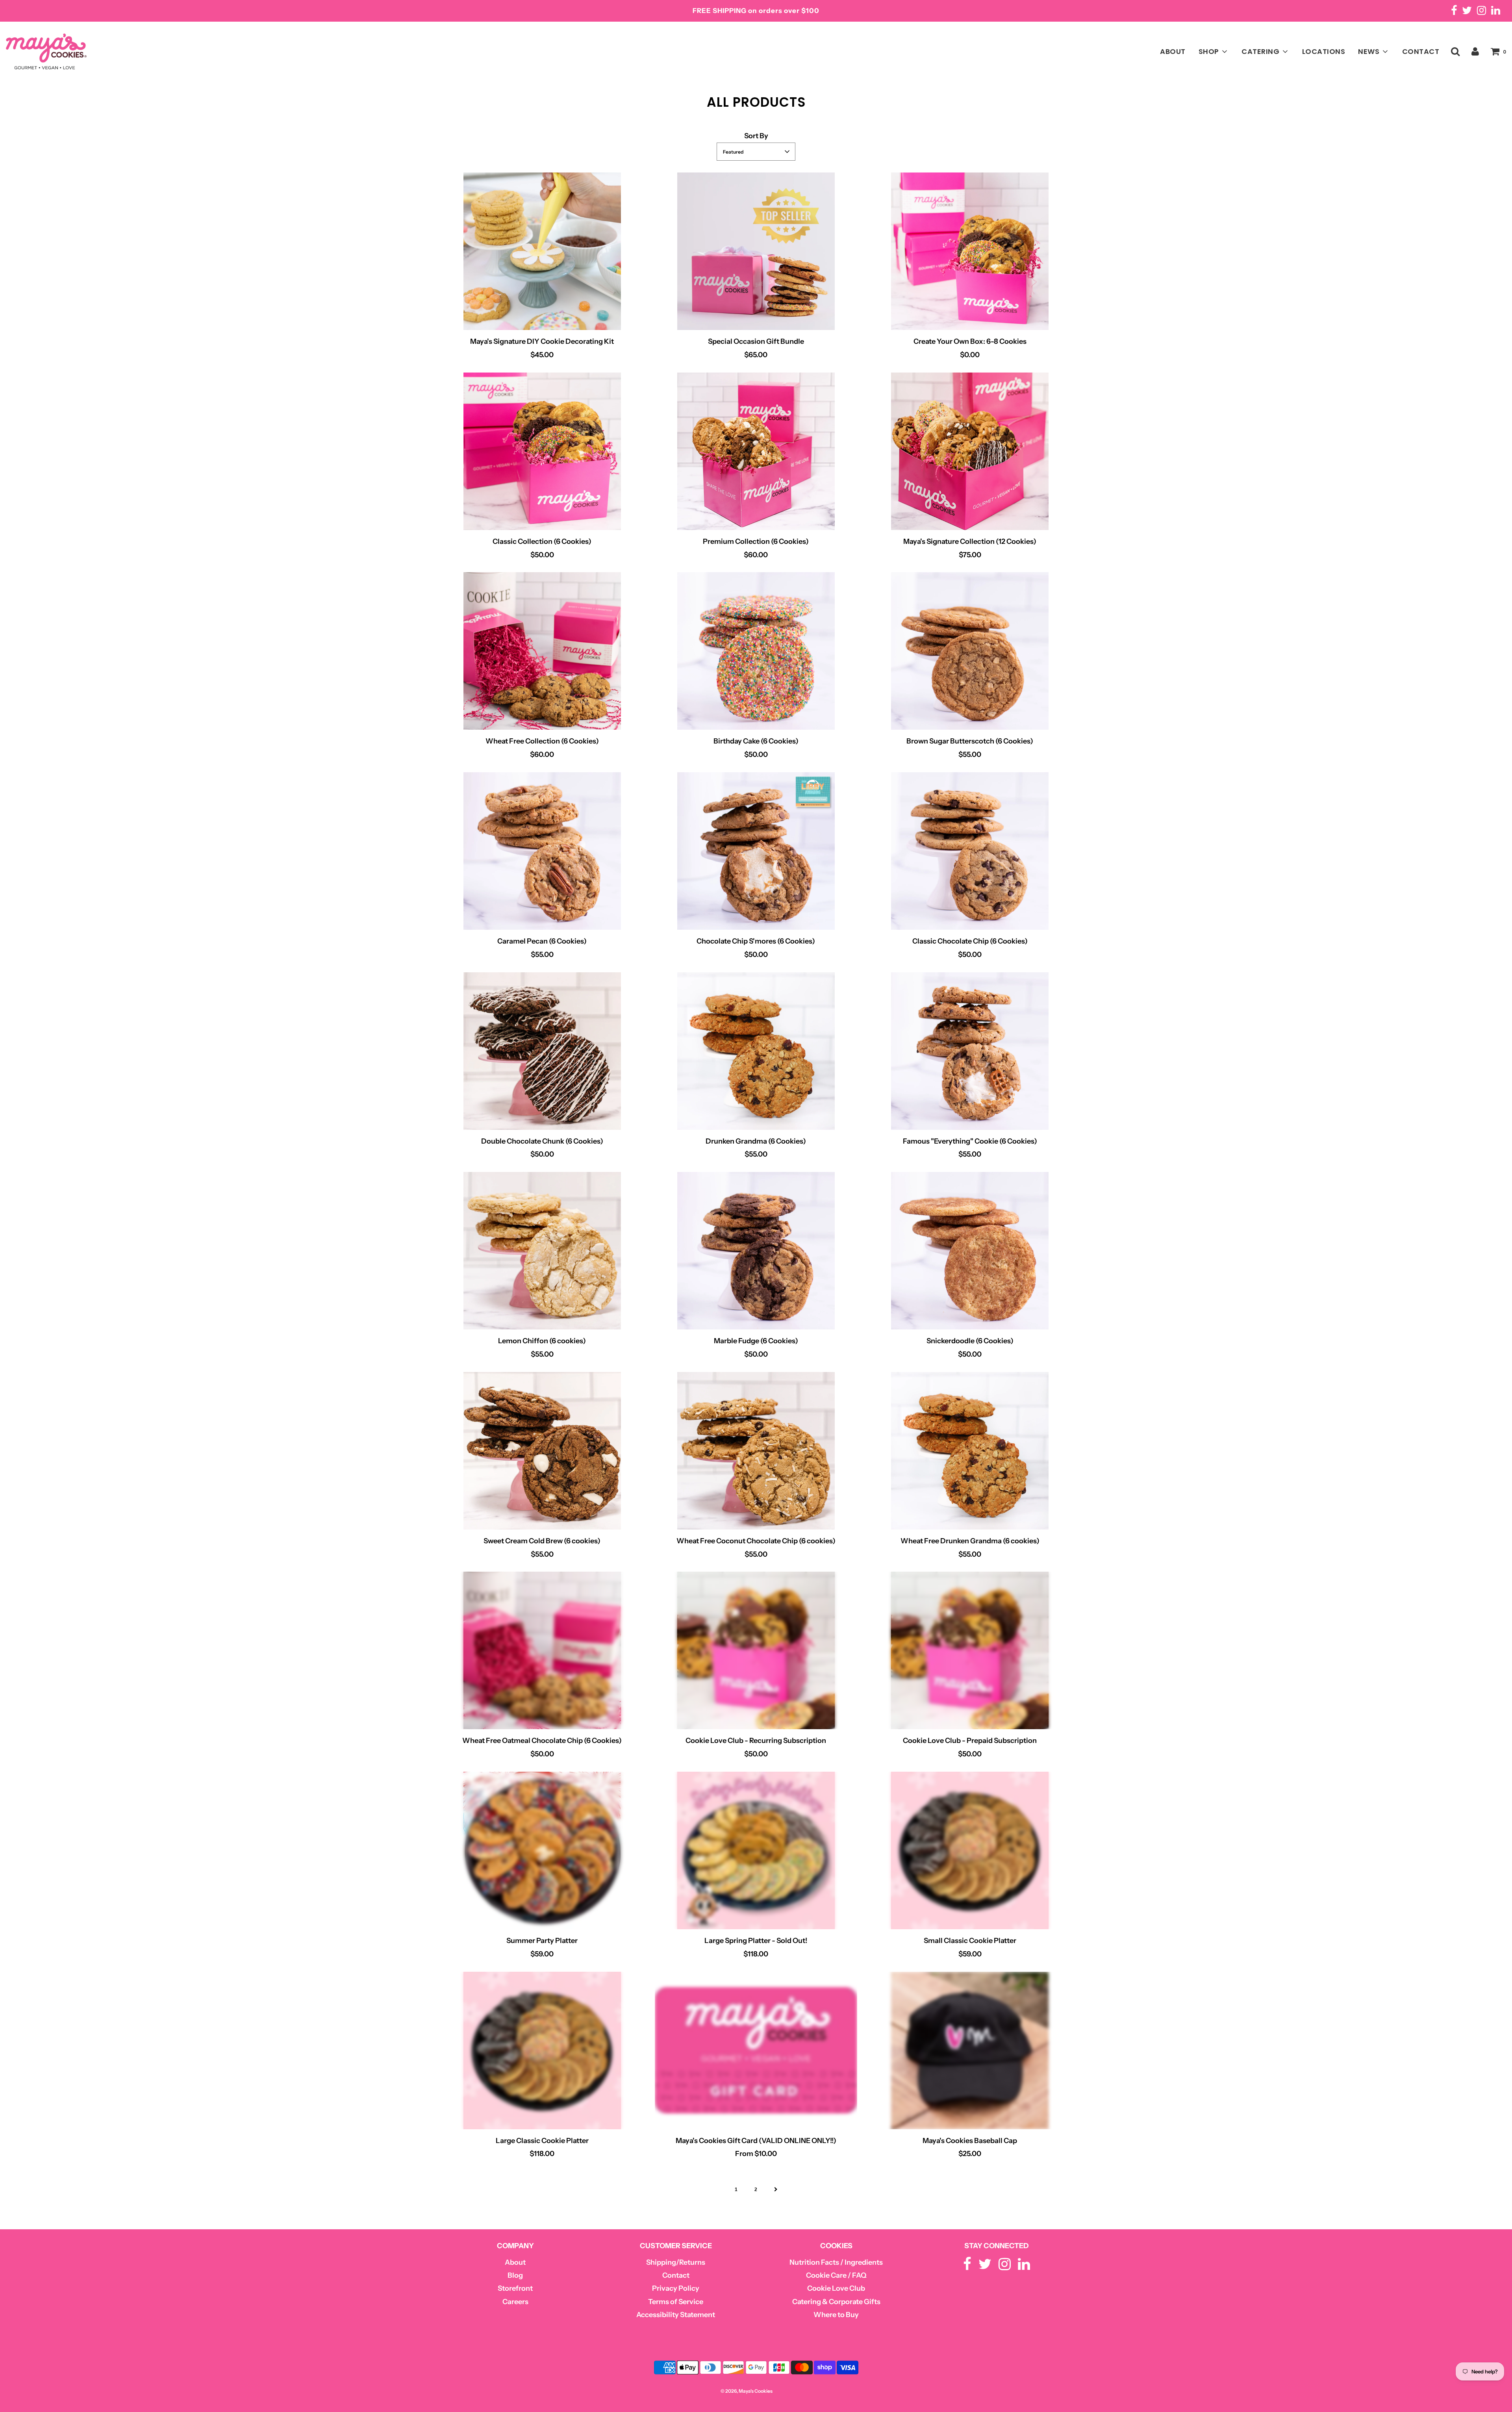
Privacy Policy (676, 2288)
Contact (676, 2275)
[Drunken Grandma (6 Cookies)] (756, 1051)
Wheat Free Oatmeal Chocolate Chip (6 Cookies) (542, 1741)
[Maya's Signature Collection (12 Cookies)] (970, 451)
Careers (515, 2302)
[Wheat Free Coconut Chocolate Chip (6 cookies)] (756, 1451)
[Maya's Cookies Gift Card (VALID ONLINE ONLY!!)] (756, 2050)
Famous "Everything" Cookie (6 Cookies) (970, 1141)
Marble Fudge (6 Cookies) (756, 1341)
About (515, 2262)
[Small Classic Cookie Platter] (970, 1850)
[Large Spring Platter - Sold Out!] (756, 1850)
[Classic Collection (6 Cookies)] (542, 451)
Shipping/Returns (676, 2262)
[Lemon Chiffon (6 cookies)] (542, 1251)
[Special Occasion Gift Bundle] (756, 251)
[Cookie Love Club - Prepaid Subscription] (970, 1650)
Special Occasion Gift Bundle (756, 341)
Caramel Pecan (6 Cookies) (542, 941)
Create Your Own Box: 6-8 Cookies (970, 341)
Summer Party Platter (542, 1941)
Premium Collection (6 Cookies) (756, 541)
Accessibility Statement (676, 2315)
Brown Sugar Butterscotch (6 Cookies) (970, 741)
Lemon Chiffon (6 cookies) (542, 1341)
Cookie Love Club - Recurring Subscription (756, 1741)
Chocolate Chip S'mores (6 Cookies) (756, 941)
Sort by (756, 136)
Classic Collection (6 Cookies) (542, 541)
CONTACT (1421, 51)
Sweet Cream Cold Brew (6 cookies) (542, 1541)
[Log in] (1475, 51)
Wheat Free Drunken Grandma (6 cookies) (970, 1541)
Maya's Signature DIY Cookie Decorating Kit (542, 341)
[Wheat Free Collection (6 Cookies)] (542, 651)
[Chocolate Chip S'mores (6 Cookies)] (756, 851)
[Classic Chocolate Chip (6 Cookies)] (970, 851)
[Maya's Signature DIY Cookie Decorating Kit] (542, 251)
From (756, 2154)
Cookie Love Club (836, 2288)
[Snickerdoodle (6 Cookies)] (970, 1251)
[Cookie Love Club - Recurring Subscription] (756, 1650)
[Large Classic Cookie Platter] (542, 2050)
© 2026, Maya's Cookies (747, 2391)
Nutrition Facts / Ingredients (836, 2262)
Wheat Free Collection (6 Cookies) (542, 741)
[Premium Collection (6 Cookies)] (756, 451)
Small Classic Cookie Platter (970, 1941)
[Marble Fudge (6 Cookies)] (756, 1251)
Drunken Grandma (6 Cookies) (756, 1141)
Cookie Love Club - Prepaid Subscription (970, 1741)
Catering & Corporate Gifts (836, 2302)
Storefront (515, 2288)
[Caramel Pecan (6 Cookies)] (542, 851)
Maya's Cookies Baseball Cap (970, 2141)
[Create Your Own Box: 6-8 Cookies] (970, 251)
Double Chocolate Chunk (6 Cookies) (542, 1141)
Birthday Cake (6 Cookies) (756, 741)
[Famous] (970, 1051)
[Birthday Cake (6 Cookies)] (756, 651)
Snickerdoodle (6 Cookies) (970, 1341)
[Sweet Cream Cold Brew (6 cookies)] (542, 1451)
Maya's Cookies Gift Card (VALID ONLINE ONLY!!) (756, 2141)
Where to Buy (836, 2315)
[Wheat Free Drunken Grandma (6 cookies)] (970, 1451)
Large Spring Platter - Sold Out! (756, 1941)
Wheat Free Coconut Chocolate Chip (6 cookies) (756, 1541)
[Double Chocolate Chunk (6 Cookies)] (542, 1051)
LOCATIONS (1324, 51)
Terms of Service (676, 2302)
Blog (515, 2275)
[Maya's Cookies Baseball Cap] (970, 2050)
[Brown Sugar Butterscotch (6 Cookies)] (970, 651)
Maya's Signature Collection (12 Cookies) (970, 541)
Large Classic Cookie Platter (542, 2141)
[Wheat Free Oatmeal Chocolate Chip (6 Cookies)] (542, 1650)
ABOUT (1173, 51)
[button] (756, 152)
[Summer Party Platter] (542, 1850)
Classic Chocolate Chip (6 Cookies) (970, 941)
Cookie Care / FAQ (836, 2275)
